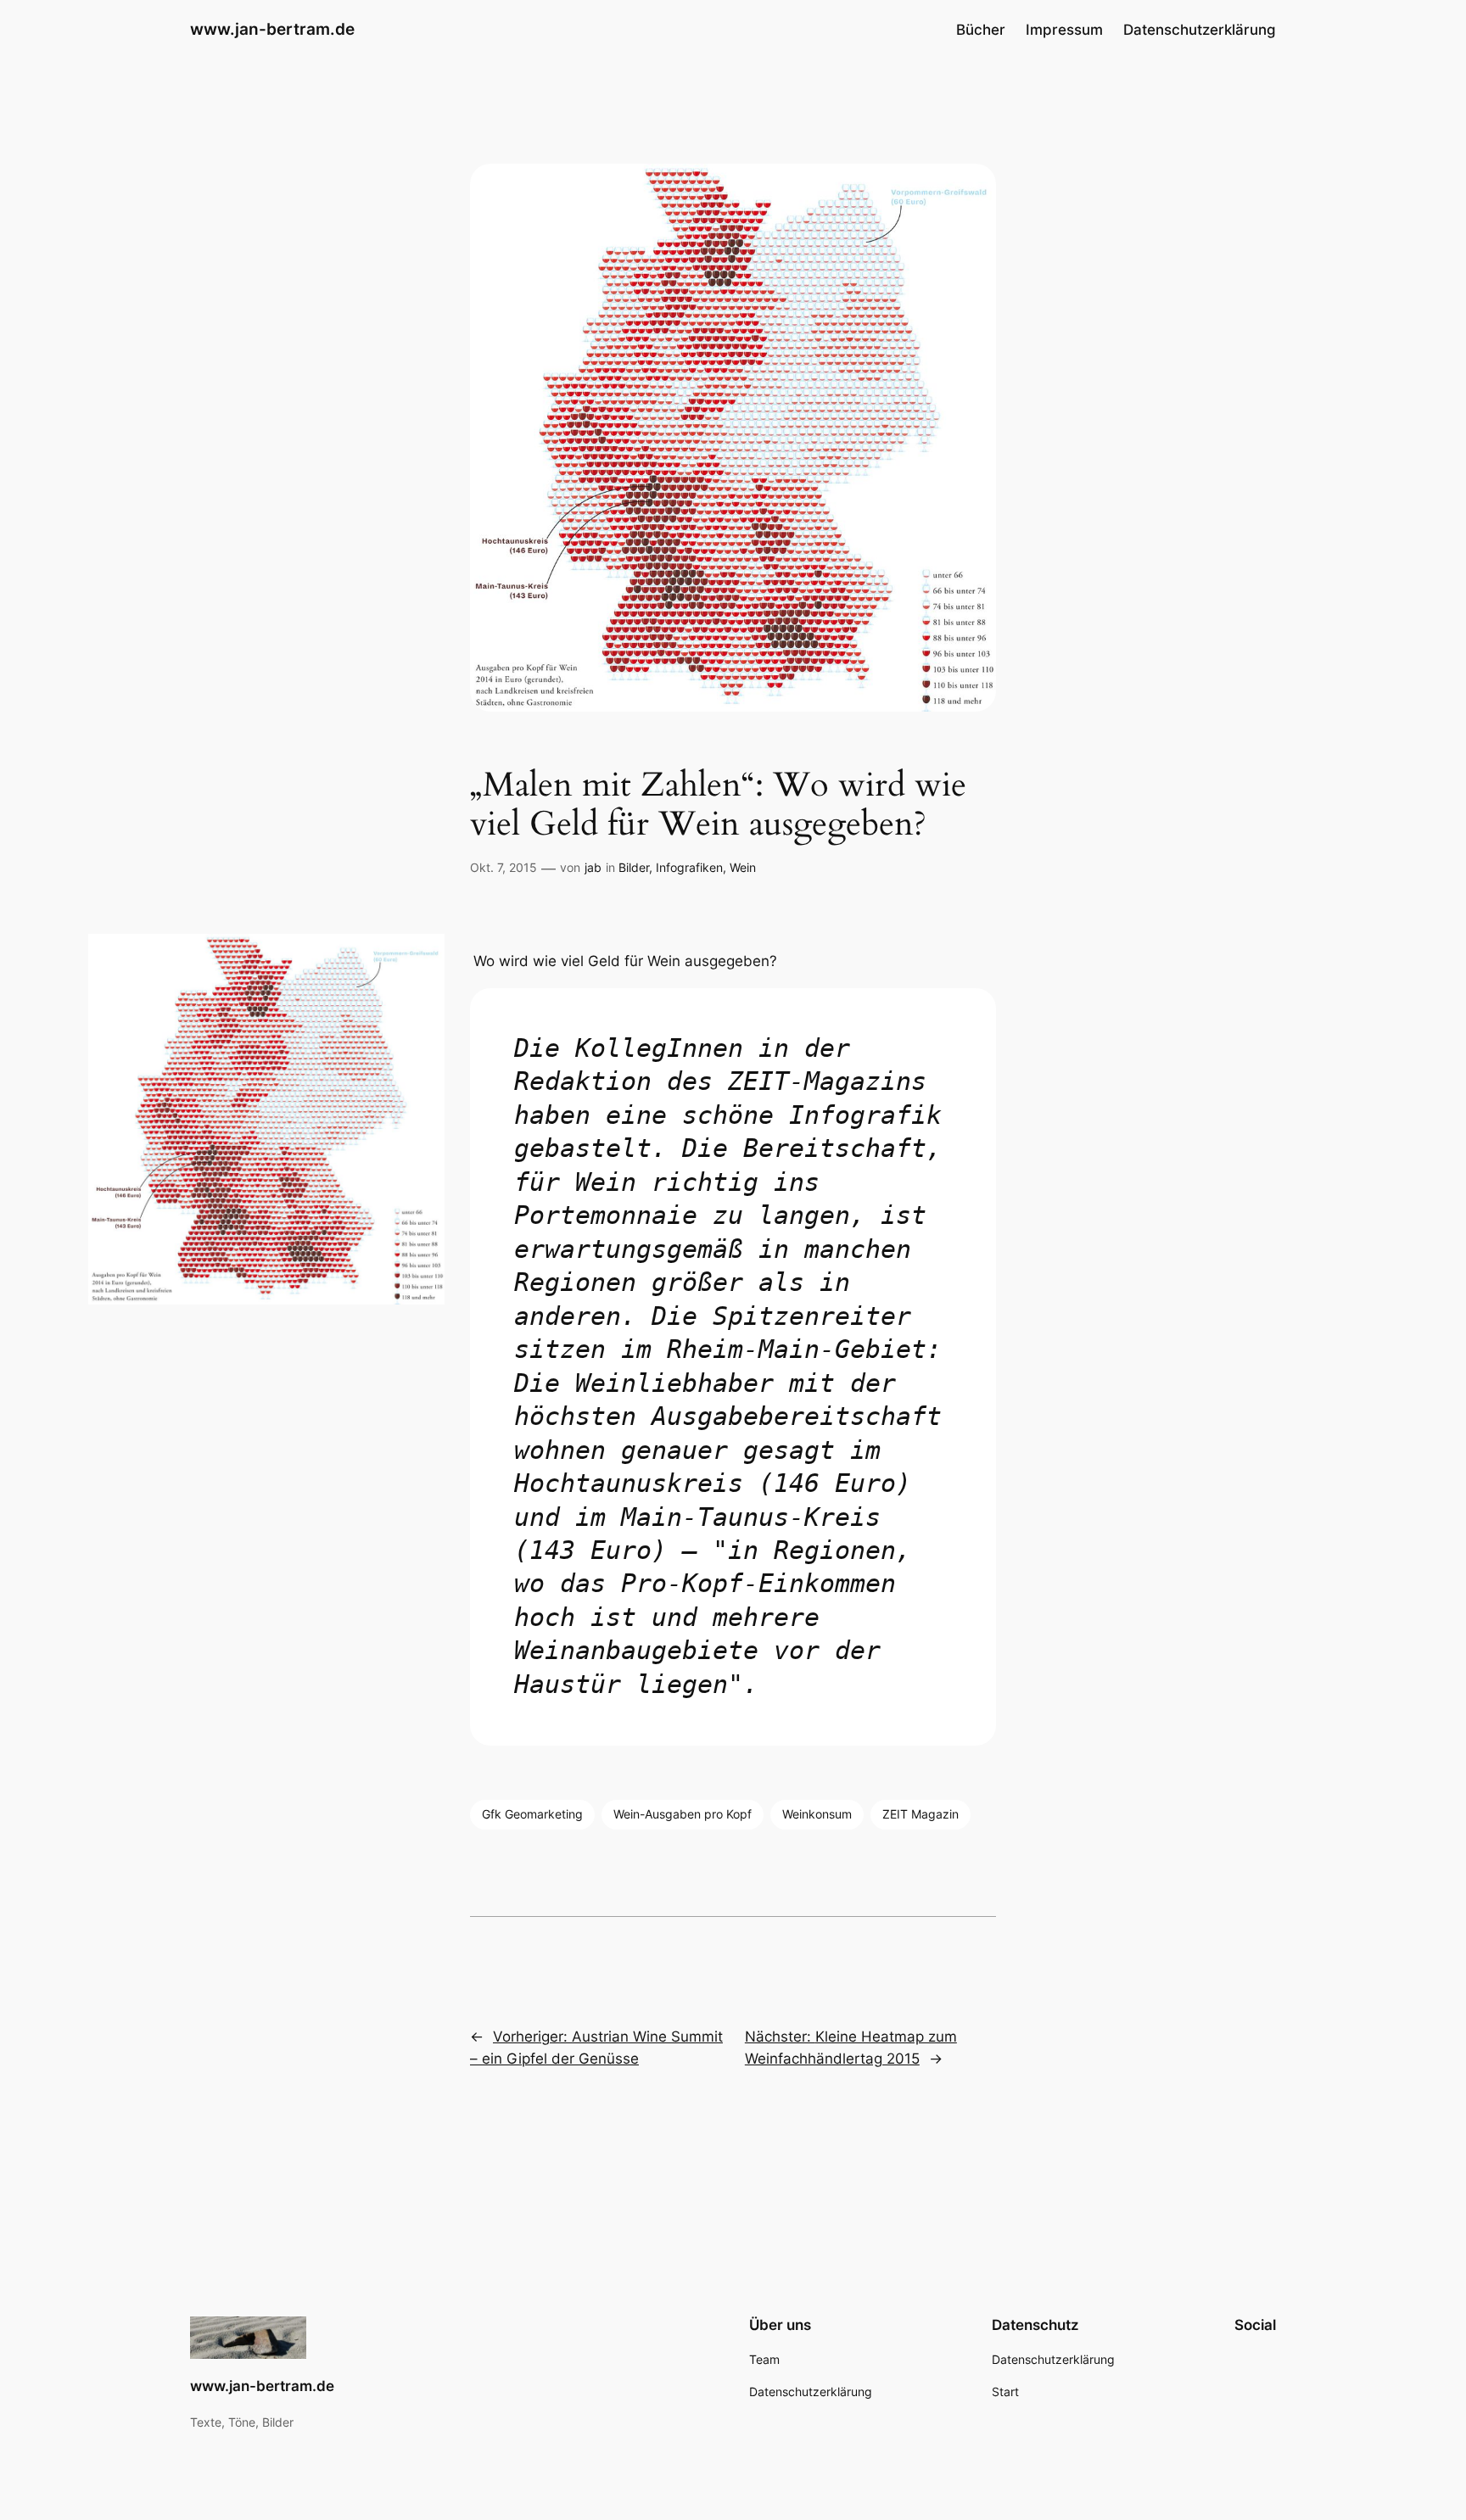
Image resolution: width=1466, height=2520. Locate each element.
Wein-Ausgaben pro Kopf (683, 1814)
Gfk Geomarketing (532, 1814)
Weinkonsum (817, 1814)
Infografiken (689, 867)
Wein (743, 867)
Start (1005, 2391)
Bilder (634, 867)
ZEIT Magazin (920, 1814)
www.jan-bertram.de (272, 29)
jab (593, 867)
